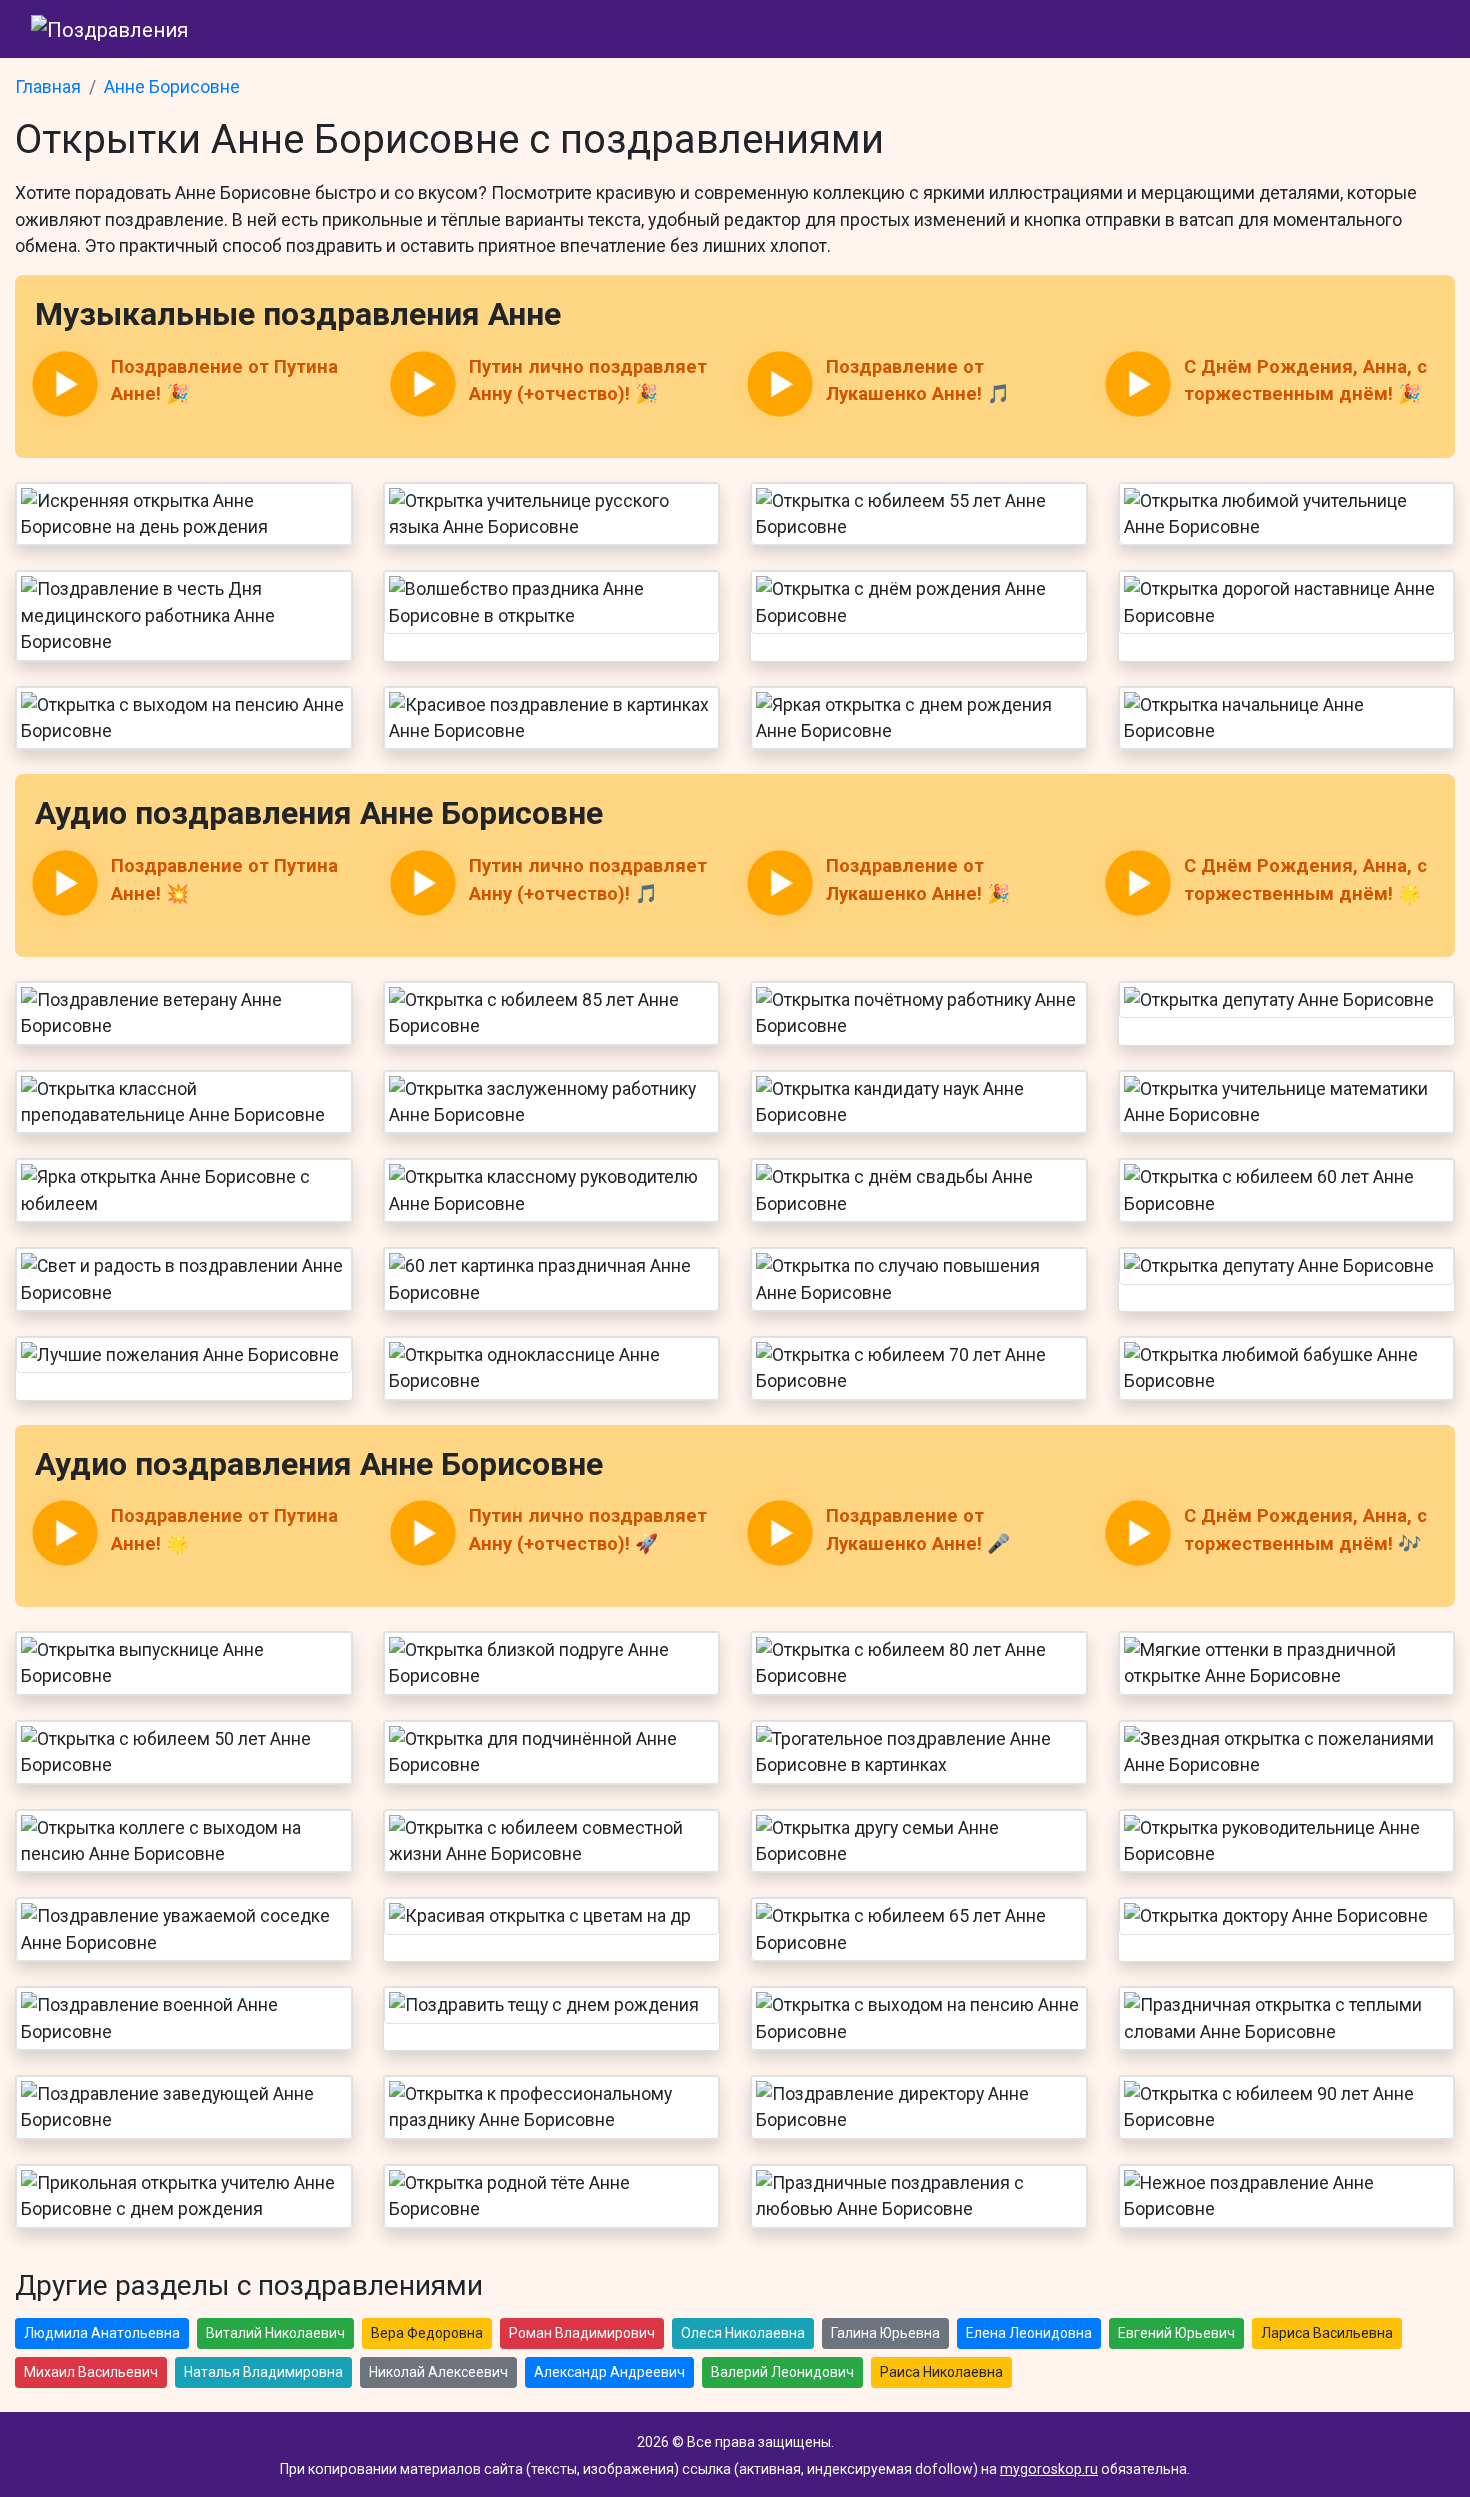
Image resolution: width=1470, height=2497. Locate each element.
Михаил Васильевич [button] (91, 2372)
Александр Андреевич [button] (609, 2372)
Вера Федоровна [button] (427, 2333)
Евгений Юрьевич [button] (1176, 2333)
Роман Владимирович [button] (582, 2333)
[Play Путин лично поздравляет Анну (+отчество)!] (422, 384)
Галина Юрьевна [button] (885, 2333)
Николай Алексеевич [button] (438, 2372)
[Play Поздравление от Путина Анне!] (65, 384)
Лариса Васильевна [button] (1327, 2333)
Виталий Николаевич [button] (275, 2333)
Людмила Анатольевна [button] (102, 2333)
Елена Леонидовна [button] (1029, 2333)
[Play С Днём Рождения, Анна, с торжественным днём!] (1137, 384)
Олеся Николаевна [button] (743, 2333)
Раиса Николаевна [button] (941, 2372)
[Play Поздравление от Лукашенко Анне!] (780, 384)
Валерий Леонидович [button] (782, 2372)
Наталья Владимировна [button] (263, 2372)
